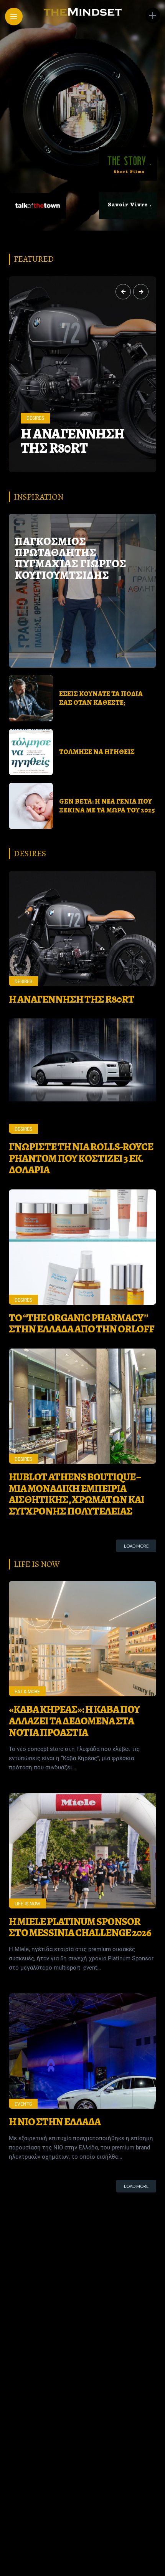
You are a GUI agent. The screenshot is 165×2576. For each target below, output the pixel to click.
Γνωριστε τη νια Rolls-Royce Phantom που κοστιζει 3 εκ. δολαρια (76, 419)
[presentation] (123, 292)
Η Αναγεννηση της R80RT (72, 999)
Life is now (27, 1904)
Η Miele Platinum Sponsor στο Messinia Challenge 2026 (80, 1927)
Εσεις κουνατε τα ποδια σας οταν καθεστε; (101, 698)
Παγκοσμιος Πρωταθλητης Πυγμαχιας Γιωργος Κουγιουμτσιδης (70, 558)
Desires (35, 375)
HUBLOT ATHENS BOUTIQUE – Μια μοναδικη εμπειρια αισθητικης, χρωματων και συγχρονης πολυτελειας (77, 1494)
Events (23, 2104)
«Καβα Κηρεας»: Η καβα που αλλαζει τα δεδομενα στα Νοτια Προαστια (74, 1721)
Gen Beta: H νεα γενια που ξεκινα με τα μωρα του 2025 (107, 806)
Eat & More (27, 1692)
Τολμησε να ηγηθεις (97, 752)
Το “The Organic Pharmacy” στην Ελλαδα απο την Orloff (82, 1324)
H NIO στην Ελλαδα (55, 2122)
